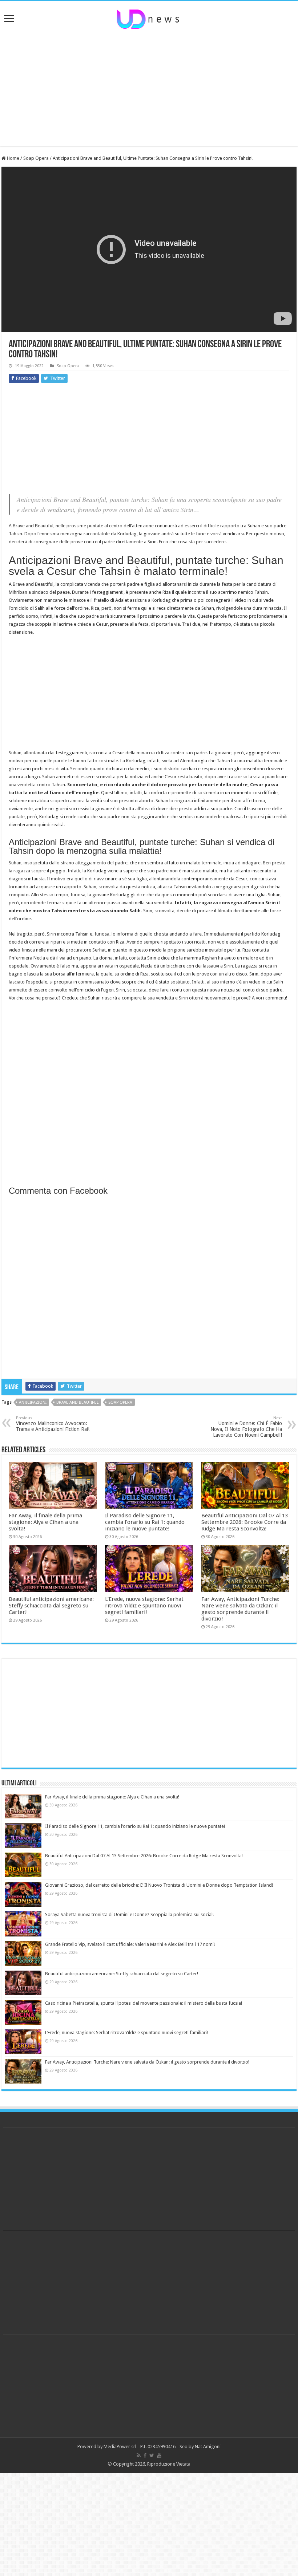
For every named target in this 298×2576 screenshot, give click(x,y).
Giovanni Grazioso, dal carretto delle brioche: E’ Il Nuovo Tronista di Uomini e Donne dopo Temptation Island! (159, 1885)
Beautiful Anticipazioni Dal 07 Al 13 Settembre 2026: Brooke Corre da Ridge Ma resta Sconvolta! (245, 1522)
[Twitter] (152, 2455)
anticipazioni (33, 1402)
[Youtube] (159, 2455)
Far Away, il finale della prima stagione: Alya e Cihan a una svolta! (45, 1522)
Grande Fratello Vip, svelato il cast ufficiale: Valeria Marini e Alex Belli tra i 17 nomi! (130, 1944)
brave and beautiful (77, 1402)
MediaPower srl (120, 2447)
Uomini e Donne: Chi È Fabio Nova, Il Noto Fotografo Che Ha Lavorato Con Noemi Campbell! (246, 1427)
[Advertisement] (149, 88)
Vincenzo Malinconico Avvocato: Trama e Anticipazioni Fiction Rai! (53, 1424)
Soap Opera (36, 158)
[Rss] (139, 2455)
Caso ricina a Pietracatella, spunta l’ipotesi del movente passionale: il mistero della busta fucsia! (144, 2003)
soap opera (120, 1402)
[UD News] (149, 18)
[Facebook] (145, 2455)
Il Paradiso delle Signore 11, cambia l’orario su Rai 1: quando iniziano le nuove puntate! (145, 1522)
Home (13, 158)
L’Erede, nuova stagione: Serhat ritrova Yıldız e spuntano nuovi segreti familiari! (144, 1606)
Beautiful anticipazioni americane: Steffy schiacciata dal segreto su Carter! (51, 1606)
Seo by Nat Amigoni (200, 2447)
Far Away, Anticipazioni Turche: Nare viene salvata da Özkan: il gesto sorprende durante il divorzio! (240, 1609)
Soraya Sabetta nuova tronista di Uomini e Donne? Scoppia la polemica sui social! (129, 1914)
